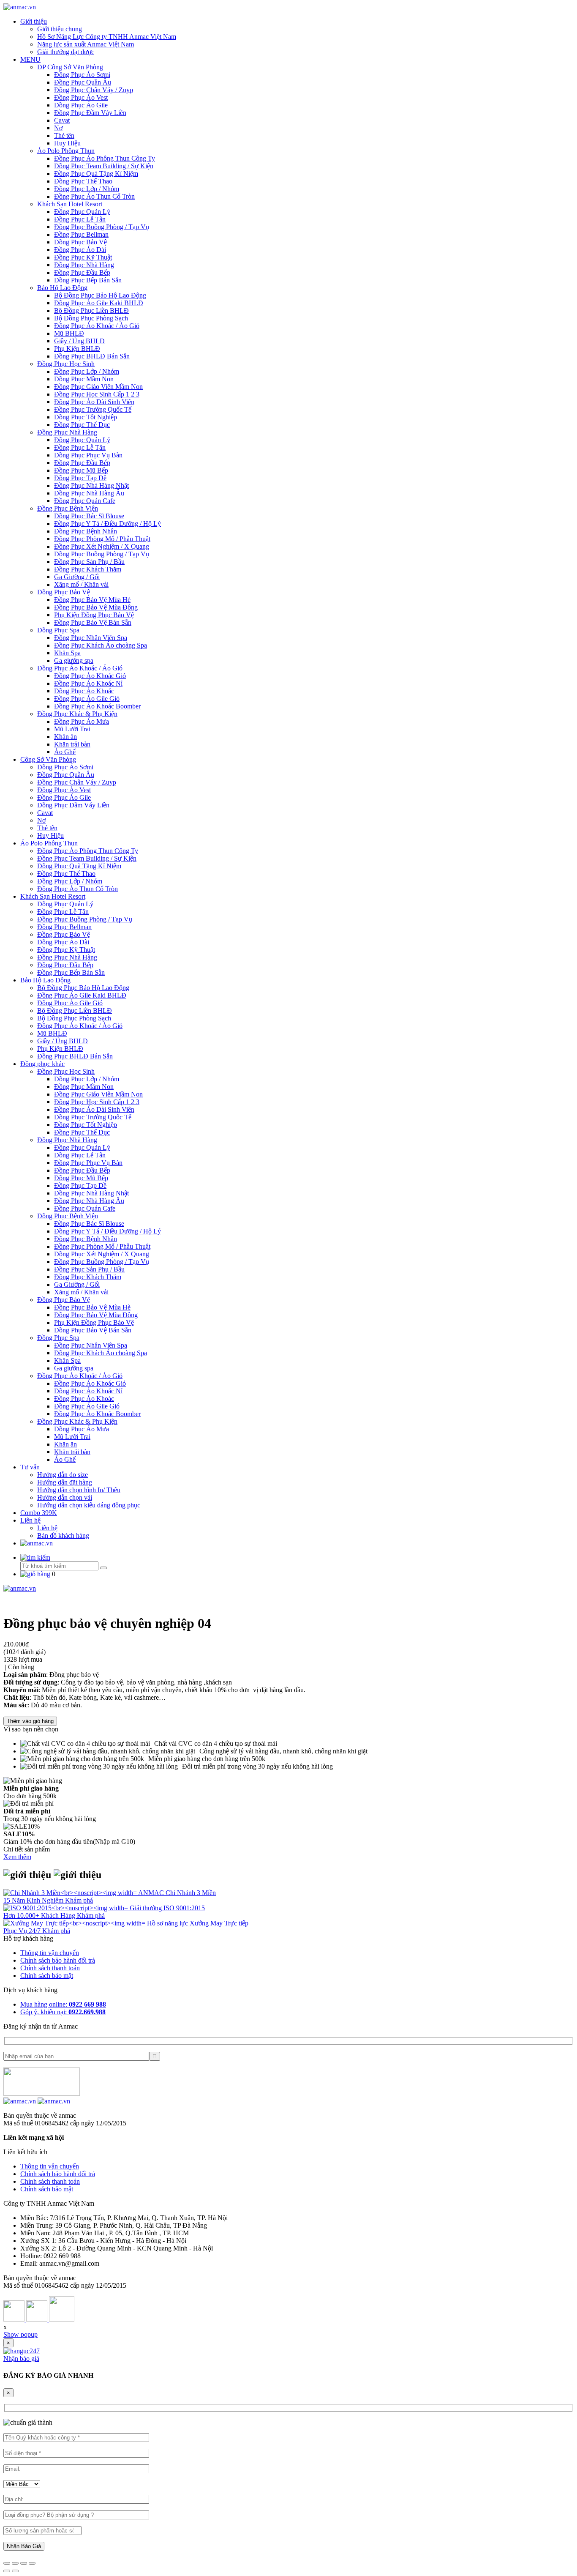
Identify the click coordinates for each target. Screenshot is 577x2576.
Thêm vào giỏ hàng (30, 1721)
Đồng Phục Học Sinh (66, 364)
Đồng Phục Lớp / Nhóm (87, 189)
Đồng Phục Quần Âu (83, 82)
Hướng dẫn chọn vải (65, 1497)
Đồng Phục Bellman (81, 234)
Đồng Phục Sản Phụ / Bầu (89, 562)
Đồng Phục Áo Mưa (82, 721)
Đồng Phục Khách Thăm (88, 569)
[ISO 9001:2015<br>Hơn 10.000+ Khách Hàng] (67, 1908)
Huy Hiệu (67, 143)
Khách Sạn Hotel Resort (70, 204)
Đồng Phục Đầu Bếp (82, 272)
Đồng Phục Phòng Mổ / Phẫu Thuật (102, 539)
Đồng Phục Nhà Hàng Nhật (91, 485)
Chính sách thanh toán (50, 1968)
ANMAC (152, 1893)
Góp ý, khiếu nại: (63, 2012)
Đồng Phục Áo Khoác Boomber (97, 706)
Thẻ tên (64, 135)
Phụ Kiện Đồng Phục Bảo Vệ (94, 615)
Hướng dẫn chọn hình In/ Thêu (79, 1490)
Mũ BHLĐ (69, 333)
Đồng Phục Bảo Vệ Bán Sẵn (93, 622)
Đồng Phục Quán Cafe (85, 501)
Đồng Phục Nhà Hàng (84, 265)
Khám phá (79, 1900)
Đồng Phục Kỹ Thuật (83, 257)
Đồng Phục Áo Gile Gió (87, 699)
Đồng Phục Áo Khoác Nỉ (88, 683)
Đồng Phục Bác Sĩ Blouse (89, 516)
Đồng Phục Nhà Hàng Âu (89, 493)
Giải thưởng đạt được (66, 52)
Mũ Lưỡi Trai (72, 729)
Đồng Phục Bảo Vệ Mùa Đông (96, 607)
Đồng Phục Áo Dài (80, 250)
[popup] (22, 2351)
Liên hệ (30, 1520)
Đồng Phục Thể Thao (83, 181)
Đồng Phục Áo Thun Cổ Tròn (94, 196)
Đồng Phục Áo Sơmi (82, 75)
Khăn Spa (67, 653)
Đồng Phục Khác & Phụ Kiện (77, 714)
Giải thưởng (147, 1908)
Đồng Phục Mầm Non (84, 379)
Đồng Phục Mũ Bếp (81, 470)
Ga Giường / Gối (77, 577)
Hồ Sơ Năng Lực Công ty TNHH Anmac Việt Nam (107, 37)
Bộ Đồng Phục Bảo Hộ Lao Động (100, 295)
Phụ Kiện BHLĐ (77, 349)
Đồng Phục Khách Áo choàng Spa (101, 645)
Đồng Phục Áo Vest (81, 97)
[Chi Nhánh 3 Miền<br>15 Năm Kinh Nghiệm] (71, 1893)
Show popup (20, 2334)
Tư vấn (30, 1467)
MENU (30, 59)
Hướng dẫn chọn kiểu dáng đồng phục (89, 1505)
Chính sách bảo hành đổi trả (58, 1960)
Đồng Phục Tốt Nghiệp (86, 417)
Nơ (58, 128)
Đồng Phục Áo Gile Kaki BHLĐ (99, 303)
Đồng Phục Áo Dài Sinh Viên (94, 402)
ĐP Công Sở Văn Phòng (70, 67)
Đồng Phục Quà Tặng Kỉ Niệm (96, 174)
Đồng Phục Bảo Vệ (80, 242)
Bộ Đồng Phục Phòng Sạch (91, 318)
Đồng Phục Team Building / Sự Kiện (104, 166)
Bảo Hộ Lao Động (62, 288)
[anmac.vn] (20, 7)
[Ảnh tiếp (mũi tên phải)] (15, 2571)
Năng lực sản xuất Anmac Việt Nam (86, 44)
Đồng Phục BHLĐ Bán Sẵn (92, 356)
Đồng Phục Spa (58, 630)
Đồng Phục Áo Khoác (84, 691)
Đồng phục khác (42, 1064)
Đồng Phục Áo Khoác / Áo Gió (97, 326)
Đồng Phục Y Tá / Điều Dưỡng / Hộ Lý (108, 524)
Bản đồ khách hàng (63, 1535)
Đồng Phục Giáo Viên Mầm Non (98, 387)
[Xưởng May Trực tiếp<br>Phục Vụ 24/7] (75, 1923)
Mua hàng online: (63, 2004)
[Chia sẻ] (15, 2563)
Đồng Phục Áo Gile (81, 105)
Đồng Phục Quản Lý (82, 212)
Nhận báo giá (21, 2359)
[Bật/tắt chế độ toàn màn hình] (24, 2563)
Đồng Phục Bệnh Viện (68, 508)
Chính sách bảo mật (47, 1976)
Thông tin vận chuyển (50, 1953)
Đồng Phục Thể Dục (82, 425)
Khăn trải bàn (72, 744)
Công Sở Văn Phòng (48, 759)
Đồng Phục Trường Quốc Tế (93, 409)
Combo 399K (39, 1513)
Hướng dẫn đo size (63, 1475)
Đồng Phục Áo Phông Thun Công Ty (105, 158)
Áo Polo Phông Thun (66, 151)
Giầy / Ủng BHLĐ (79, 341)
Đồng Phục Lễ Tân (80, 219)
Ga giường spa (74, 660)
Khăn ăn (65, 737)
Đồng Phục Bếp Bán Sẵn (88, 280)
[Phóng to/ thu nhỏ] (32, 2563)
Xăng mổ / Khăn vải (81, 584)
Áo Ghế (65, 752)
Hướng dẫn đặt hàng (65, 1482)
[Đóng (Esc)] (7, 2563)
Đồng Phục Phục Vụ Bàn (88, 455)
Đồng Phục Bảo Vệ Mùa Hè (92, 600)
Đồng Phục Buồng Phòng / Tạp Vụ (102, 227)
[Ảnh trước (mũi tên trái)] (7, 2571)
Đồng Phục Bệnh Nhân (86, 531)
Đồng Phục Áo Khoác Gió (90, 676)
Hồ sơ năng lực (168, 1923)
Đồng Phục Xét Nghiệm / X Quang (102, 546)
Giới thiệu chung (60, 29)
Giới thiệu (34, 21)
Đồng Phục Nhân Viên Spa (91, 638)
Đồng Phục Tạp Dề (80, 478)
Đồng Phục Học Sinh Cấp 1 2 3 (97, 394)
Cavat (62, 120)
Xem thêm (17, 1857)
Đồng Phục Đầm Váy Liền (90, 113)
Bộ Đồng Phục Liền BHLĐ (91, 310)
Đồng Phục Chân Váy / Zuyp (94, 90)
